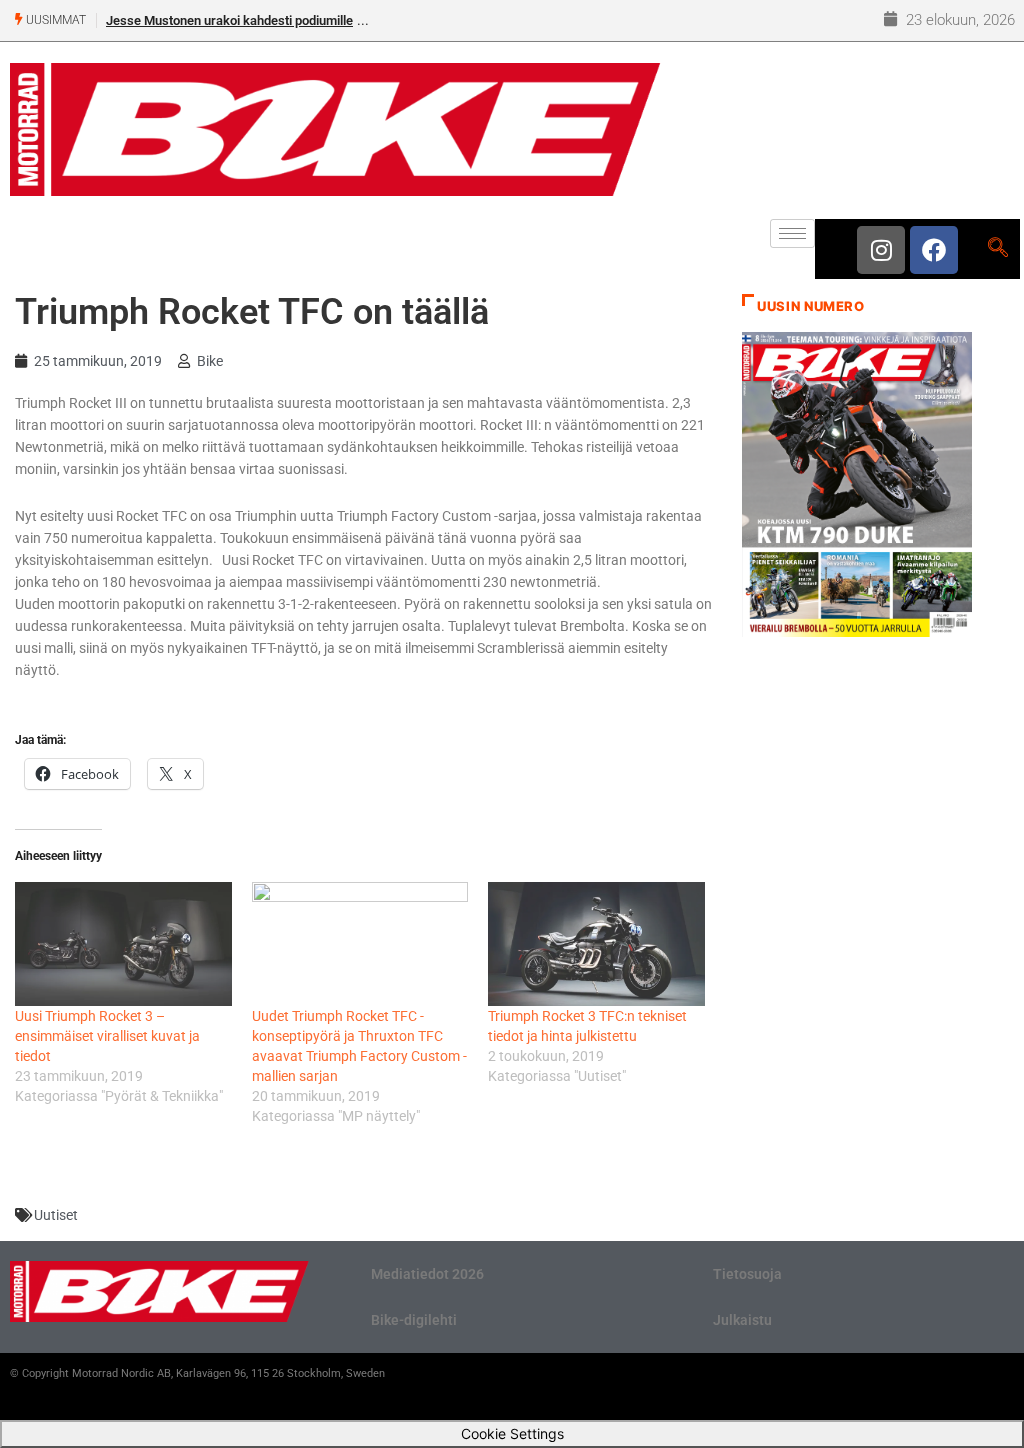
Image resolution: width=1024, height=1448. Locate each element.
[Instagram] (881, 250)
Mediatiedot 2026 (427, 1274)
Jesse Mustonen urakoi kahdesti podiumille (229, 20)
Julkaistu (742, 1320)
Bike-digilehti (414, 1320)
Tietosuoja (747, 1274)
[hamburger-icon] (792, 233)
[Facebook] (934, 250)
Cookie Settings (512, 1433)
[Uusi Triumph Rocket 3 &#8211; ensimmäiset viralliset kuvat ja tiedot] (123, 944)
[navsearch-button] (997, 249)
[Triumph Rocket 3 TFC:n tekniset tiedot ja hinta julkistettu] (596, 944)
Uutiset (56, 1215)
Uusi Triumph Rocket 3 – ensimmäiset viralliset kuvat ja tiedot (107, 1036)
